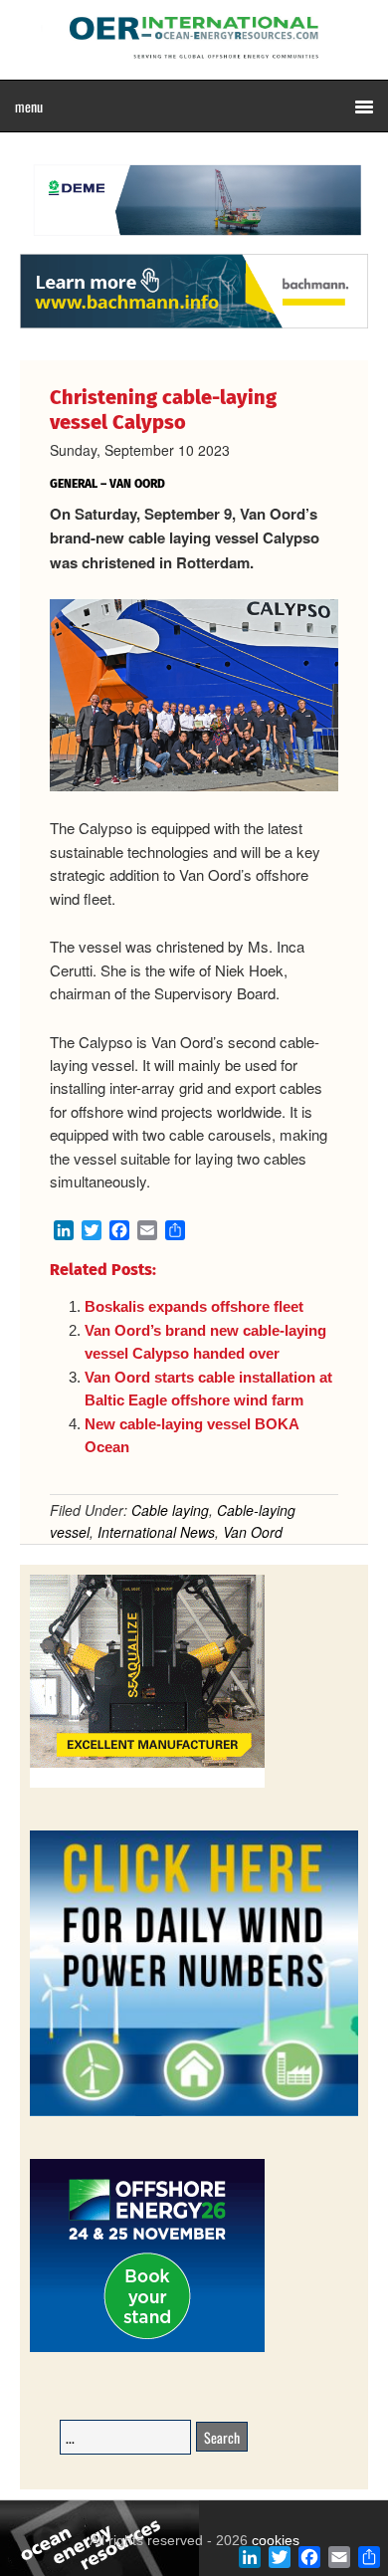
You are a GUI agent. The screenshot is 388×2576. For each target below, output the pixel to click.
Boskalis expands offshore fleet (194, 1306)
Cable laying (170, 1510)
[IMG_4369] (194, 244)
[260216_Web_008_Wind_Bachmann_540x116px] (194, 325)
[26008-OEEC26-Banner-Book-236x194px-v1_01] (147, 2349)
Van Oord (253, 1532)
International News (156, 1532)
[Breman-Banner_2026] (147, 1784)
